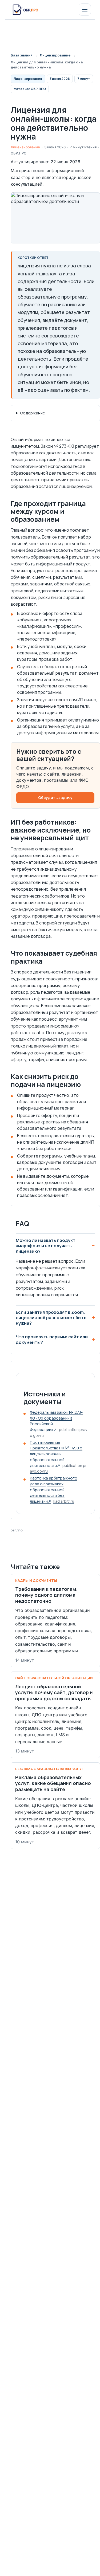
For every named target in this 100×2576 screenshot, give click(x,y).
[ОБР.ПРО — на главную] (25, 10)
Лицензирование (55, 55)
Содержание (33, 413)
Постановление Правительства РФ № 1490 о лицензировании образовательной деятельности (58, 1457)
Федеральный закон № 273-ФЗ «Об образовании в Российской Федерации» (59, 1424)
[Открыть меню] (85, 10)
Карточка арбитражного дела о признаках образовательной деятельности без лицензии (54, 1490)
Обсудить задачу (55, 798)
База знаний (22, 55)
